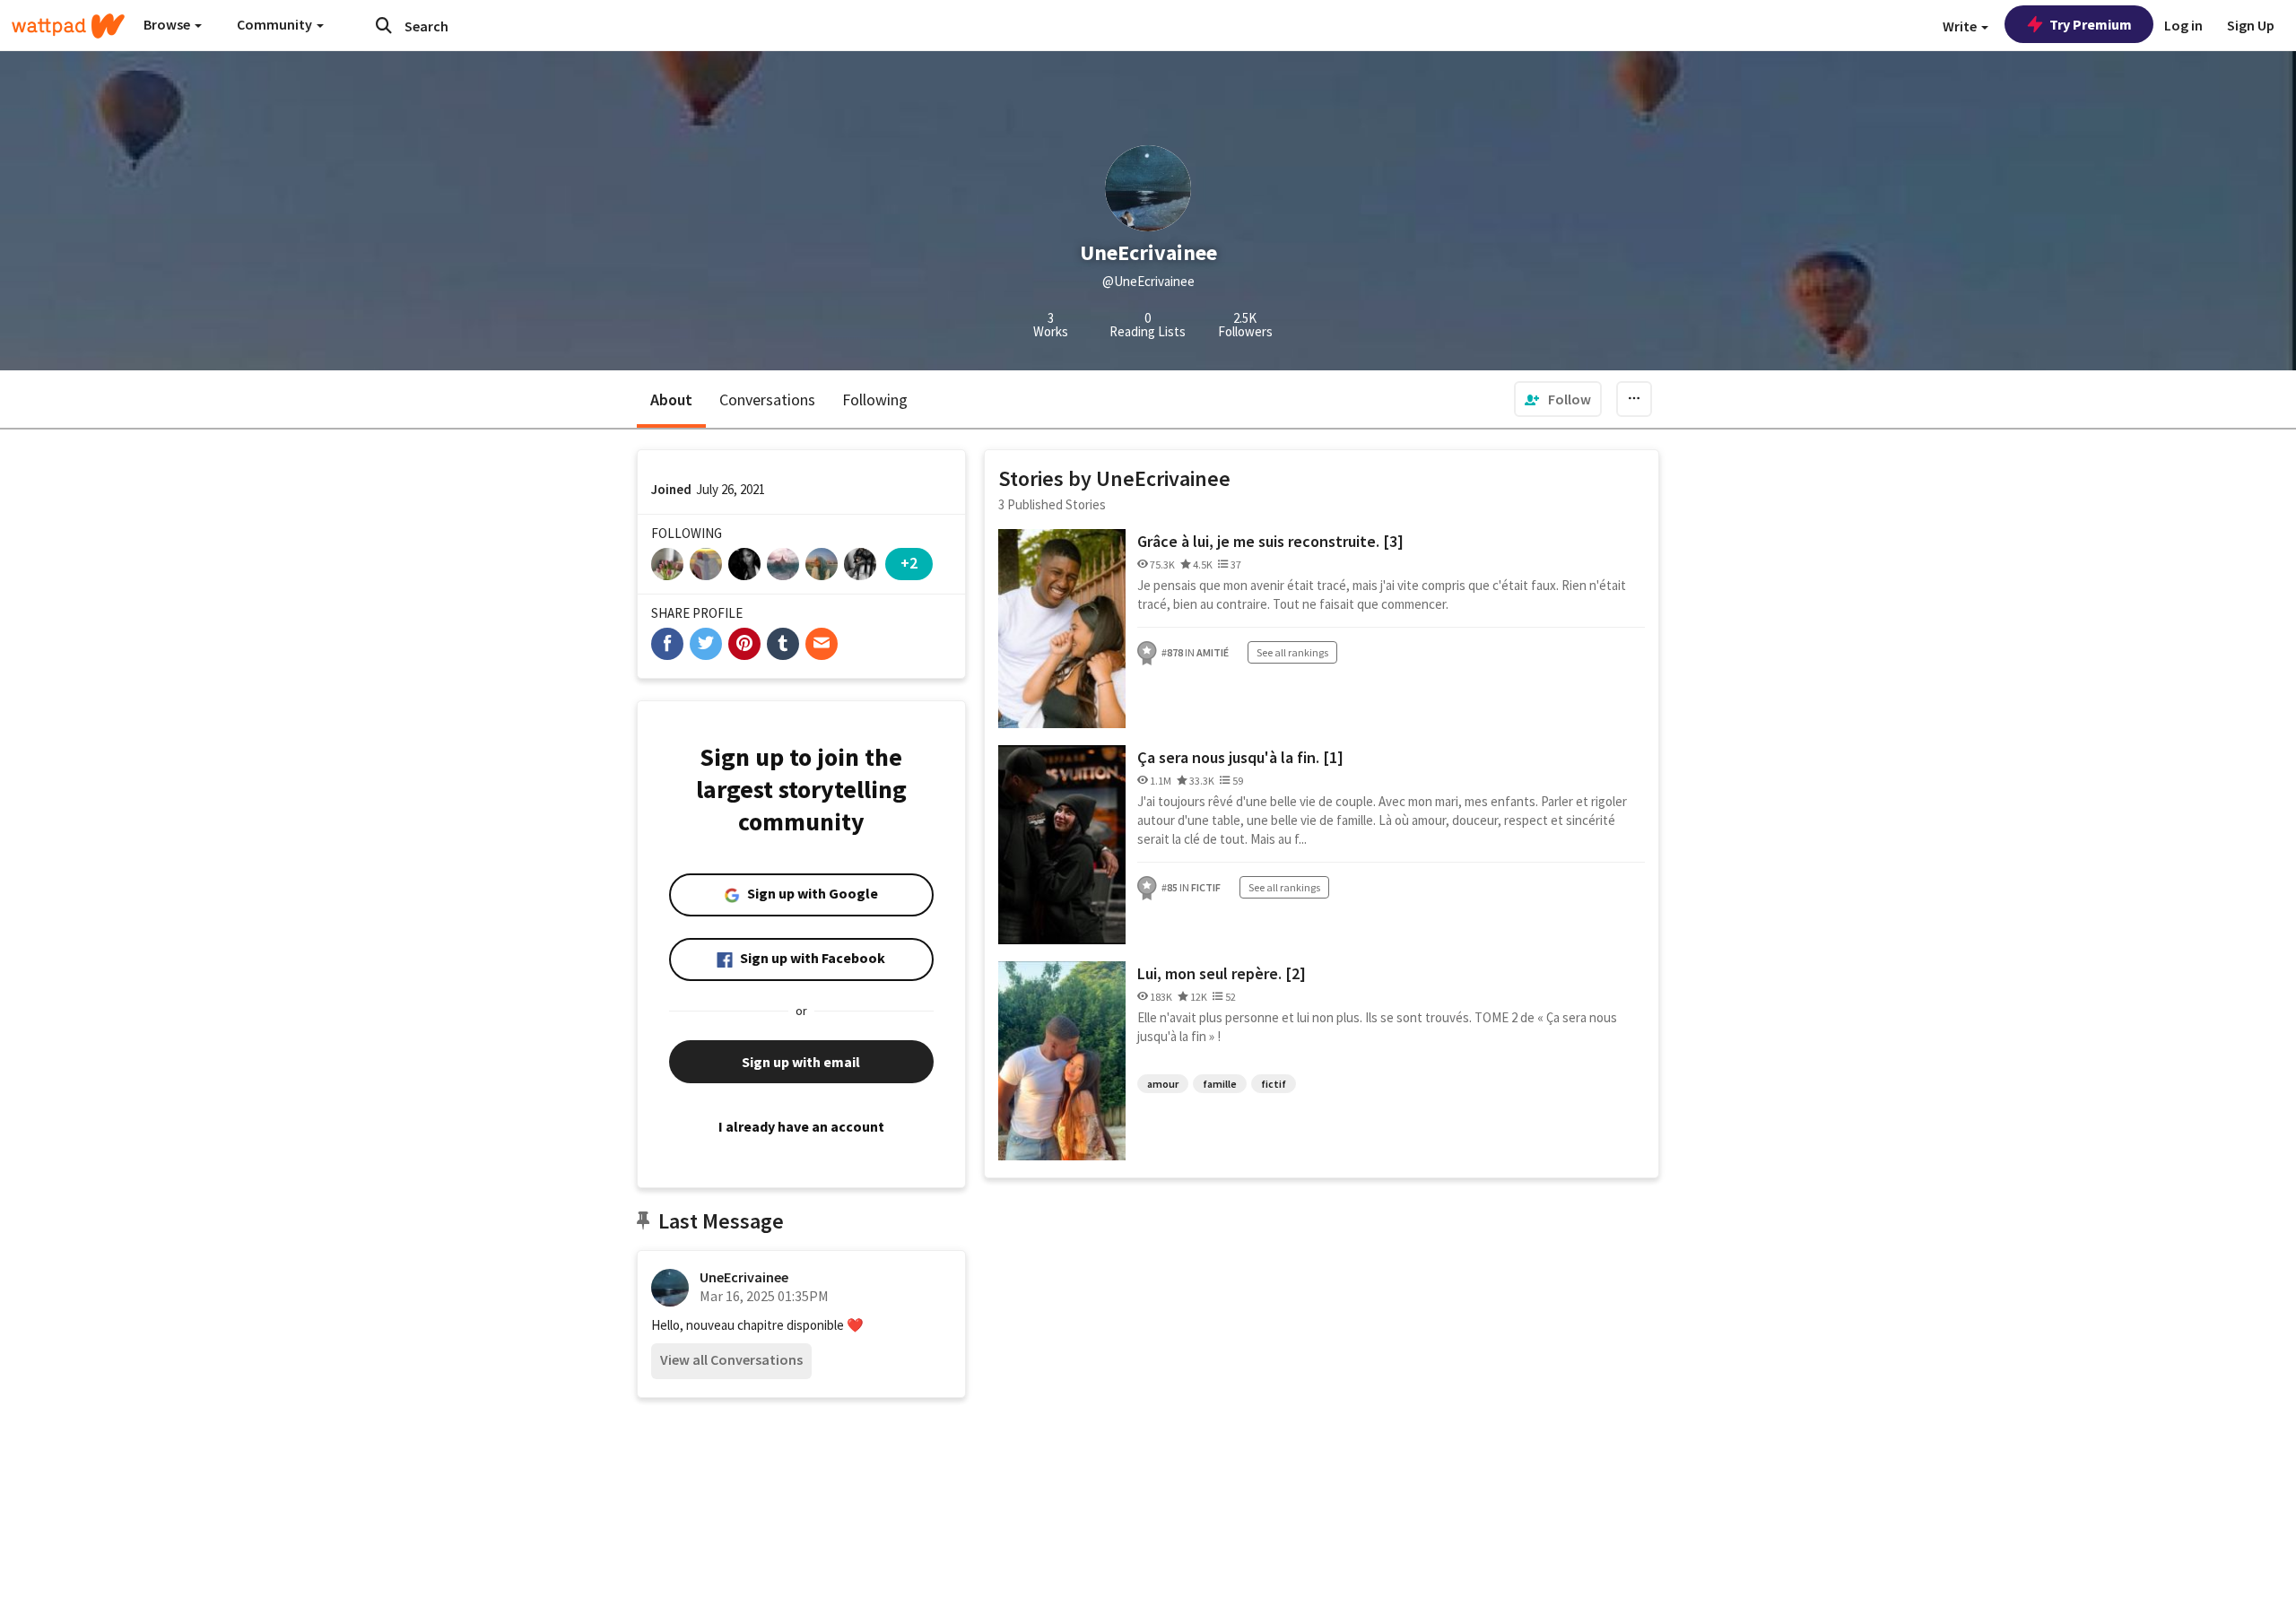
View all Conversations (731, 1359)
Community (276, 24)
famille (1220, 1084)
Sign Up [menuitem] (2251, 25)
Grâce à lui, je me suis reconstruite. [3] (1270, 541)
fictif (1274, 1084)
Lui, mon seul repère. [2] (1222, 973)
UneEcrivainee (744, 1277)
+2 (909, 563)
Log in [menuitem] (2183, 25)
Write (1961, 26)
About (671, 399)
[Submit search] (384, 25)
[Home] (68, 26)
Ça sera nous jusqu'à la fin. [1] (1240, 757)
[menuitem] (1558, 399)
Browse (168, 24)
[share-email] (822, 644)
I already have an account (801, 1126)
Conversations (767, 399)
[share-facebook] (667, 644)
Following (875, 399)
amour (1163, 1084)
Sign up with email (801, 1062)
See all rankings (1292, 652)
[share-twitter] (706, 644)
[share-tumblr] (783, 644)
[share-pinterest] (744, 644)
